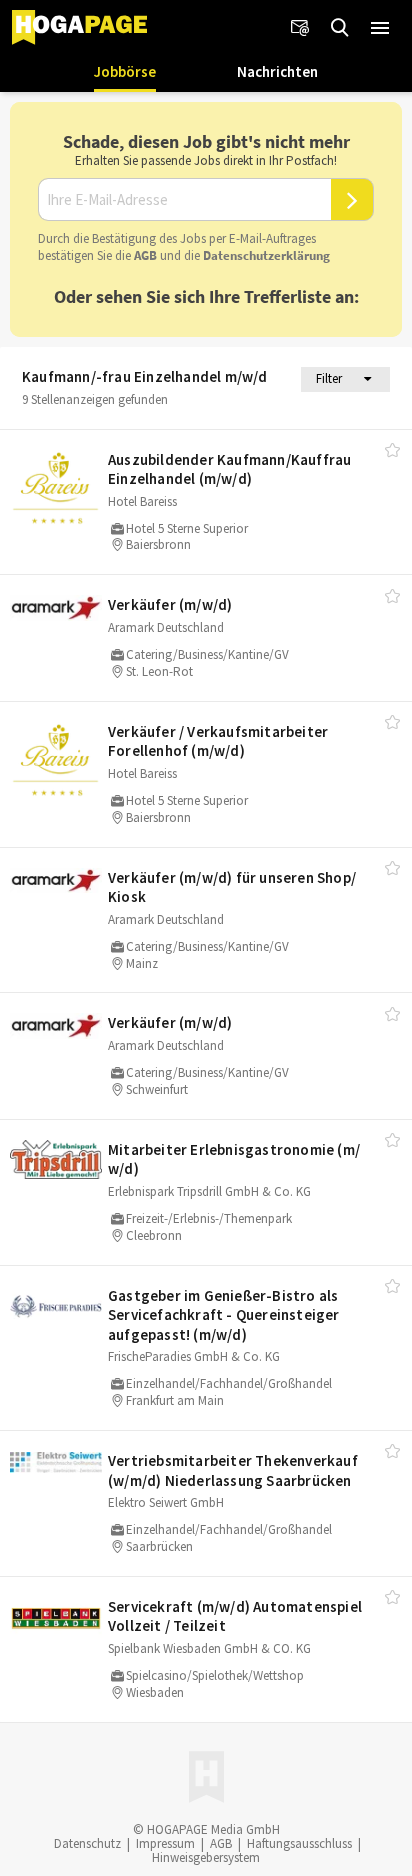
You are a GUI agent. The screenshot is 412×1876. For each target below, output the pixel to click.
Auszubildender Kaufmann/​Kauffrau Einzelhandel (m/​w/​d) (229, 469)
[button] (380, 28)
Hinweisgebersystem (206, 1857)
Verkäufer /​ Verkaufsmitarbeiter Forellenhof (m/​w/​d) (218, 741)
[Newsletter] (300, 28)
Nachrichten (277, 71)
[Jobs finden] (340, 28)
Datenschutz (87, 1843)
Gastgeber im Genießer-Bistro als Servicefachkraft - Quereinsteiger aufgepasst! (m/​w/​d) (224, 1315)
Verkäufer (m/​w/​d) (170, 604)
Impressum (165, 1843)
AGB (145, 255)
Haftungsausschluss (299, 1843)
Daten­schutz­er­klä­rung (266, 255)
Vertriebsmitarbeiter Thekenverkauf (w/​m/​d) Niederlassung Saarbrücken (233, 1470)
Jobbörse (125, 71)
